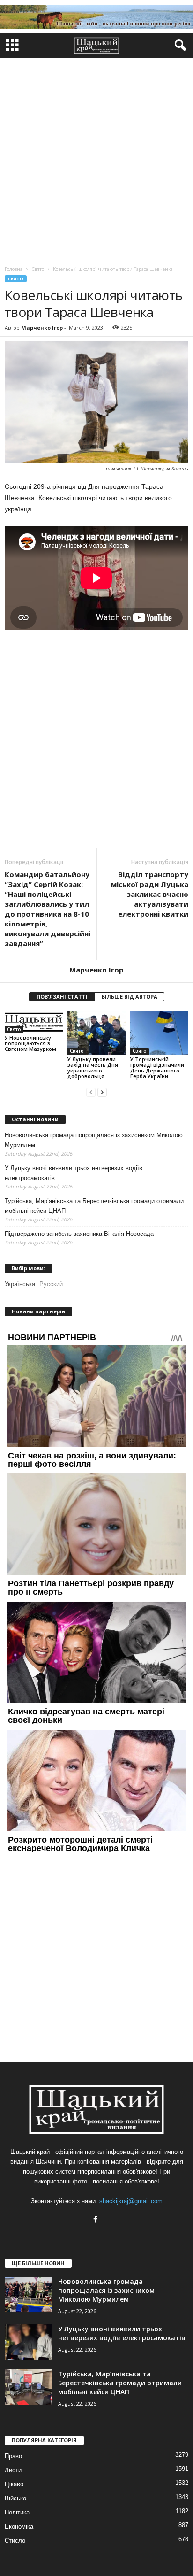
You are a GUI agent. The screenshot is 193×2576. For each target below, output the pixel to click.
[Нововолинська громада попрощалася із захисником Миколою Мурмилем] (28, 2294)
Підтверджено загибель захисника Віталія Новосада (79, 1234)
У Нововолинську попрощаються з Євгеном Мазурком (30, 1043)
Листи (13, 2470)
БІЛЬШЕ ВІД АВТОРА (130, 997)
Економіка (19, 2526)
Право (13, 2456)
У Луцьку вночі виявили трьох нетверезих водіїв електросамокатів (74, 1173)
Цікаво (14, 2484)
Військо (15, 2498)
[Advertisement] (96, 160)
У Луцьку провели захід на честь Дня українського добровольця (93, 1068)
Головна (14, 269)
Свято (16, 279)
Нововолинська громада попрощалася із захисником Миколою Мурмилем (94, 1140)
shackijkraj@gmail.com (131, 2201)
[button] (178, 46)
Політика (17, 2512)
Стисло (15, 2541)
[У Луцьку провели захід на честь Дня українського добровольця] (96, 1033)
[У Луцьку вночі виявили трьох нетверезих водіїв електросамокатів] (28, 2342)
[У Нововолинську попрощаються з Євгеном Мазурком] (34, 1022)
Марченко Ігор (42, 328)
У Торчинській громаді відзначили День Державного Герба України (157, 1068)
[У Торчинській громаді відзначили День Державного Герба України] (159, 1033)
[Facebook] (97, 2220)
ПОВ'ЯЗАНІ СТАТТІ (62, 997)
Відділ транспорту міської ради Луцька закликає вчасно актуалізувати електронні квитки (150, 894)
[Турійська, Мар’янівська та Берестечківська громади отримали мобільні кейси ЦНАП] (28, 2387)
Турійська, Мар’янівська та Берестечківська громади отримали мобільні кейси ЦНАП (94, 1206)
